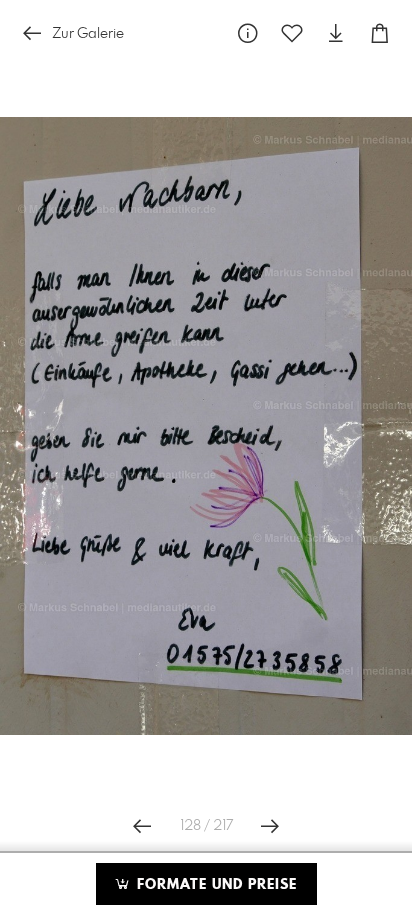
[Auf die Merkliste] (292, 33)
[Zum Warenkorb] (380, 33)
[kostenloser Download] (336, 33)
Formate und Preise (214, 885)
